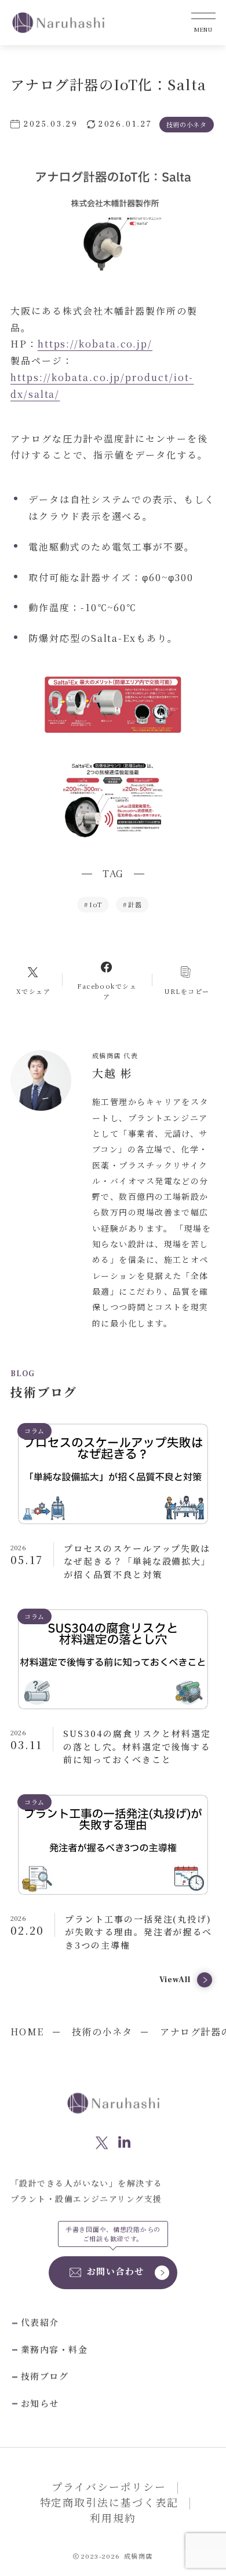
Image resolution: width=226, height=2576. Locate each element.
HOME (27, 2032)
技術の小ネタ (102, 2032)
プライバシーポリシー (109, 2486)
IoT (93, 904)
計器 (132, 904)
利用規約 (113, 2518)
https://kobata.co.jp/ (95, 344)
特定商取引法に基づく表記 (109, 2502)
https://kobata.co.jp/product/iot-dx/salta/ (102, 386)
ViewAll (175, 1980)
